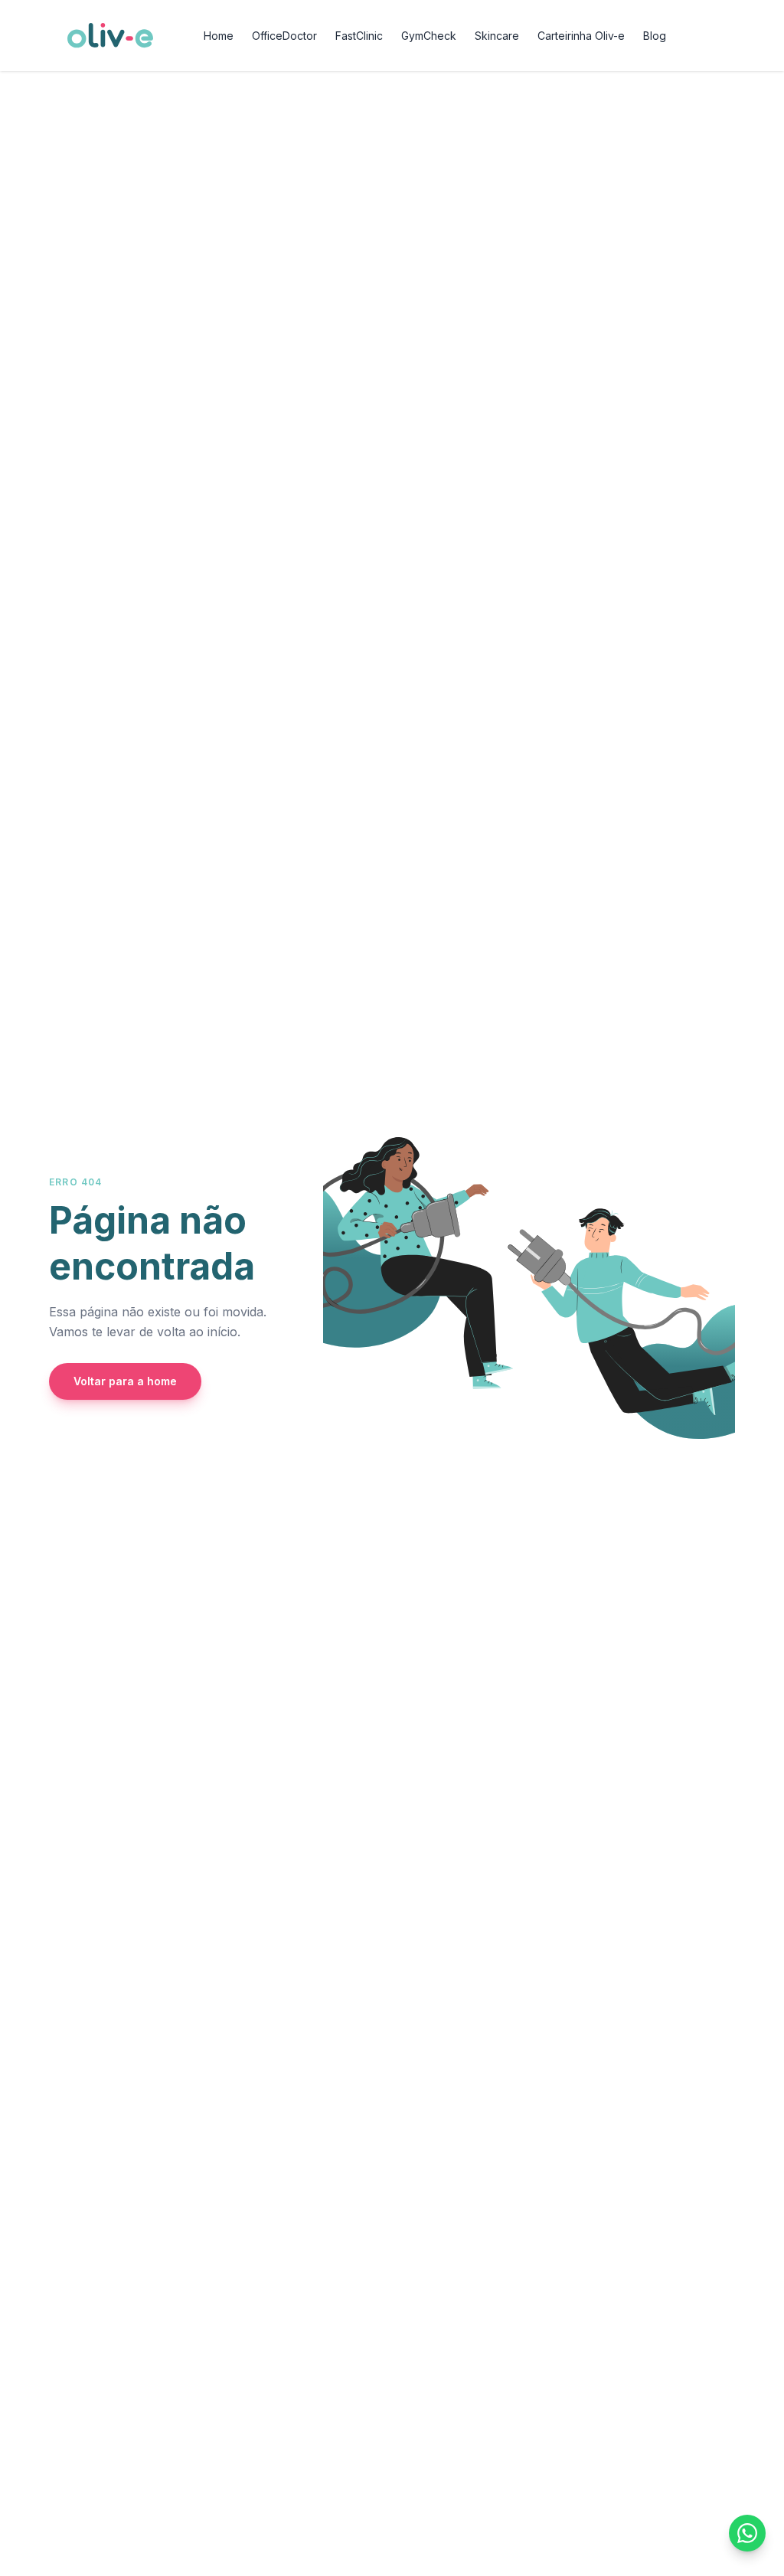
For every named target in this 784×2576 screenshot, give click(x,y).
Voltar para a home (125, 1381)
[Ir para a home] (110, 35)
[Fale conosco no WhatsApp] (747, 2533)
